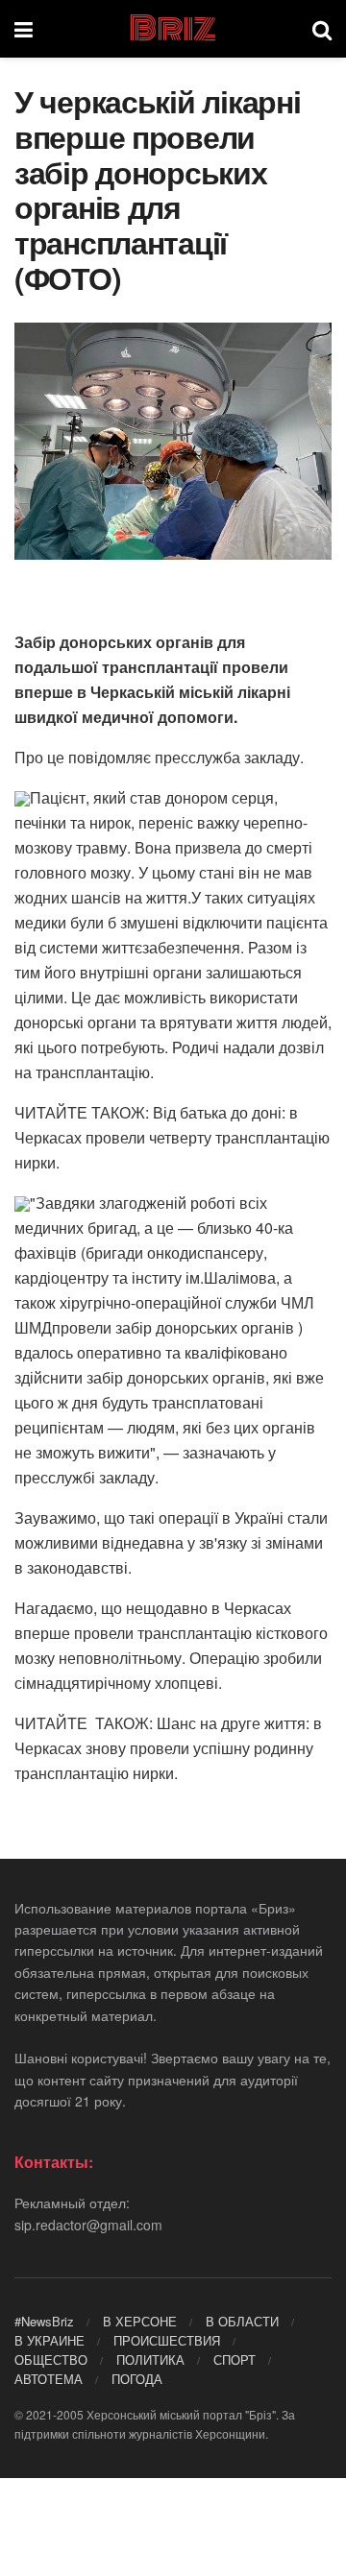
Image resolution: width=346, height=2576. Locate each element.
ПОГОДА (137, 2379)
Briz (172, 29)
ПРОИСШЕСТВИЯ (167, 2340)
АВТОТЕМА (49, 2379)
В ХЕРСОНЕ (140, 2321)
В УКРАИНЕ (49, 2340)
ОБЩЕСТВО (51, 2359)
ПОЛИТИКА (150, 2359)
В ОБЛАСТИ (242, 2321)
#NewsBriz (44, 2321)
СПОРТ (235, 2359)
